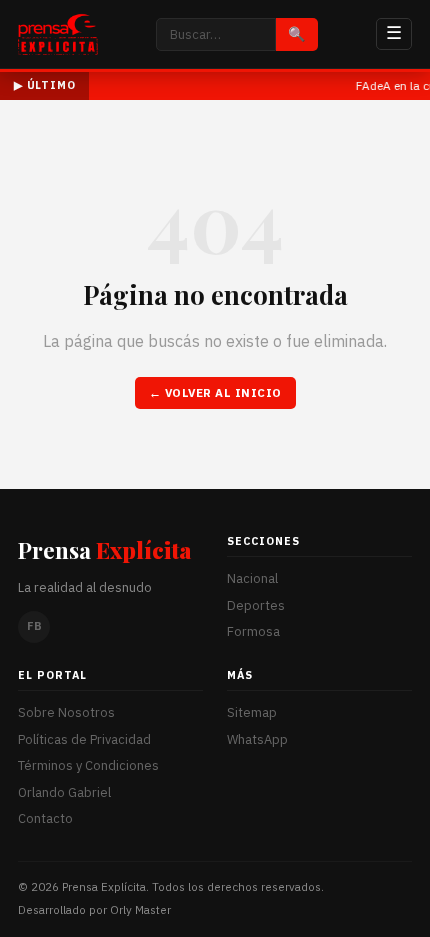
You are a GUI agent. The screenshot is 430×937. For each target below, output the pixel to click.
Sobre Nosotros (66, 712)
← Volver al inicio (215, 392)
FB (34, 626)
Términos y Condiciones (88, 765)
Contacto (45, 818)
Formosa (253, 631)
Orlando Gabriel (64, 792)
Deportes (256, 605)
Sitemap (252, 712)
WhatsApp (257, 739)
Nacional (252, 578)
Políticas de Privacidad (84, 739)
